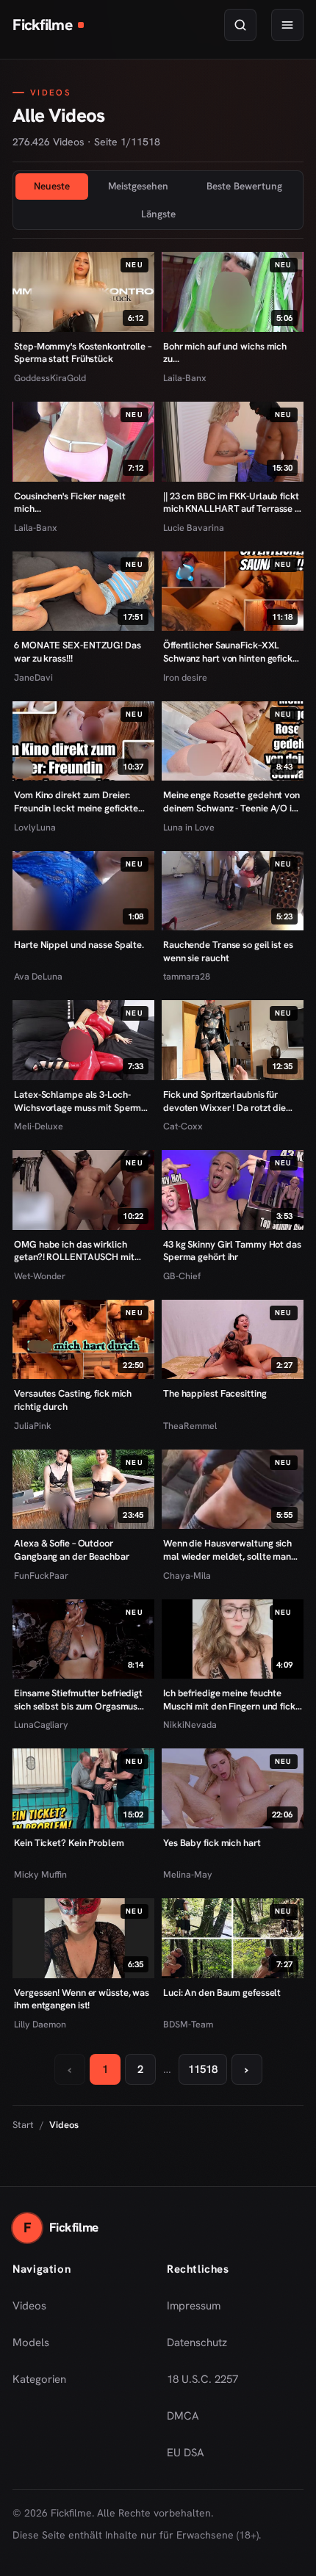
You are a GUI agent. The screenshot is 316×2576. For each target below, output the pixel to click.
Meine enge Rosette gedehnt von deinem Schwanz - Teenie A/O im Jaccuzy (231, 802)
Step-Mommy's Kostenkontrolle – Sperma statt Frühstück (83, 353)
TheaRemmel (190, 1426)
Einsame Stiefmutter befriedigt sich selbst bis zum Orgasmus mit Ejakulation (78, 1700)
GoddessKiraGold (50, 378)
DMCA (183, 2416)
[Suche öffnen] (240, 25)
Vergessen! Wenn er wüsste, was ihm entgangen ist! (82, 1999)
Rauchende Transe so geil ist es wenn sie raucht (228, 951)
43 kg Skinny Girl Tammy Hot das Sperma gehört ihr (232, 1251)
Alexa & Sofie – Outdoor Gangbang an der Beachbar (72, 1550)
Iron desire (185, 677)
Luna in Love (189, 827)
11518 (203, 2069)
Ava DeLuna (38, 976)
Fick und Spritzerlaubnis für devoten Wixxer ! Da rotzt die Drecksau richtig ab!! (225, 1101)
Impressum (194, 2306)
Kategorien (39, 2379)
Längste (158, 214)
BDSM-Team (188, 2024)
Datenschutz (197, 2342)
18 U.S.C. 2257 (202, 2379)
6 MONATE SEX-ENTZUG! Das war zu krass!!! (78, 652)
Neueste (52, 186)
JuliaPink (33, 1426)
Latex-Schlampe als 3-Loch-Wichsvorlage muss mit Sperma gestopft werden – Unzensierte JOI (80, 1101)
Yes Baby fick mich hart (212, 1843)
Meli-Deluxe (39, 1126)
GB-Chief (182, 1276)
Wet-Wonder (40, 1276)
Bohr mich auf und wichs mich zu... (225, 353)
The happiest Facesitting (215, 1393)
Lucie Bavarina (194, 528)
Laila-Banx (185, 378)
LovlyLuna (35, 827)
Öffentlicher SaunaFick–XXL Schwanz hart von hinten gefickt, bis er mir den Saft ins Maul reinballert (231, 652)
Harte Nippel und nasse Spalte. (79, 945)
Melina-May (188, 1874)
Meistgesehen (138, 186)
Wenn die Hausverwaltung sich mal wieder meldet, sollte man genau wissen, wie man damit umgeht (227, 1550)
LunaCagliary (41, 1725)
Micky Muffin (40, 1874)
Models (31, 2342)
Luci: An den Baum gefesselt (222, 1993)
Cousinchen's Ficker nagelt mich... (69, 503)
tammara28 (187, 976)
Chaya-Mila (187, 1575)
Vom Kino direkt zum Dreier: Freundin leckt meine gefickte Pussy (76, 802)
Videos (29, 2306)
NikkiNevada (190, 1725)
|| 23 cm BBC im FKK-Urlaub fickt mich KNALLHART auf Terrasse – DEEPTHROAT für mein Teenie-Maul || (231, 503)
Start (23, 2125)
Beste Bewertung (244, 186)
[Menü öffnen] (287, 25)
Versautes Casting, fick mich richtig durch (73, 1400)
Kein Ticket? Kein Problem (69, 1843)
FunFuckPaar (41, 1575)
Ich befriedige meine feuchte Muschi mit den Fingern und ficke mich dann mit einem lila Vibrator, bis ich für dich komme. (232, 1700)
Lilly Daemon (40, 2024)
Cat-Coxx (183, 1126)
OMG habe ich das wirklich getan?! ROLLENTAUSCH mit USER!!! (74, 1251)
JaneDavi (33, 677)
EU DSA (186, 2453)
